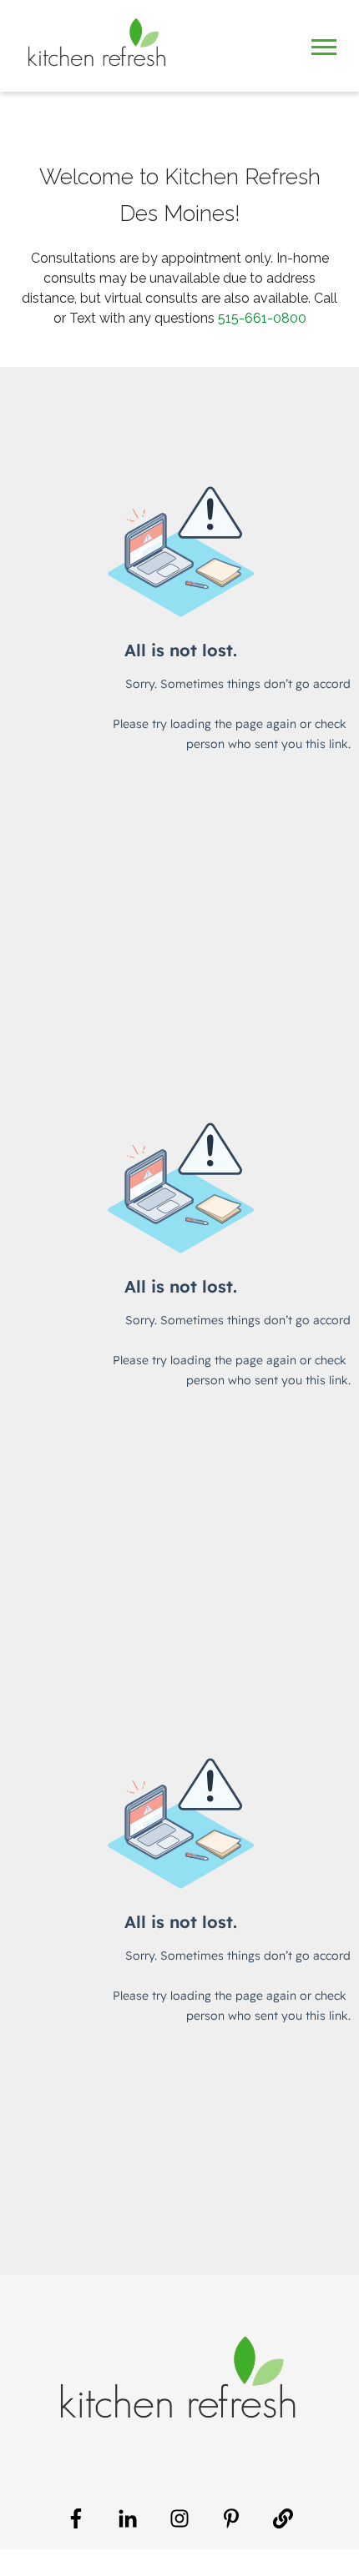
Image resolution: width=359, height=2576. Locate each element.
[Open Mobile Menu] (324, 45)
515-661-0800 (262, 318)
